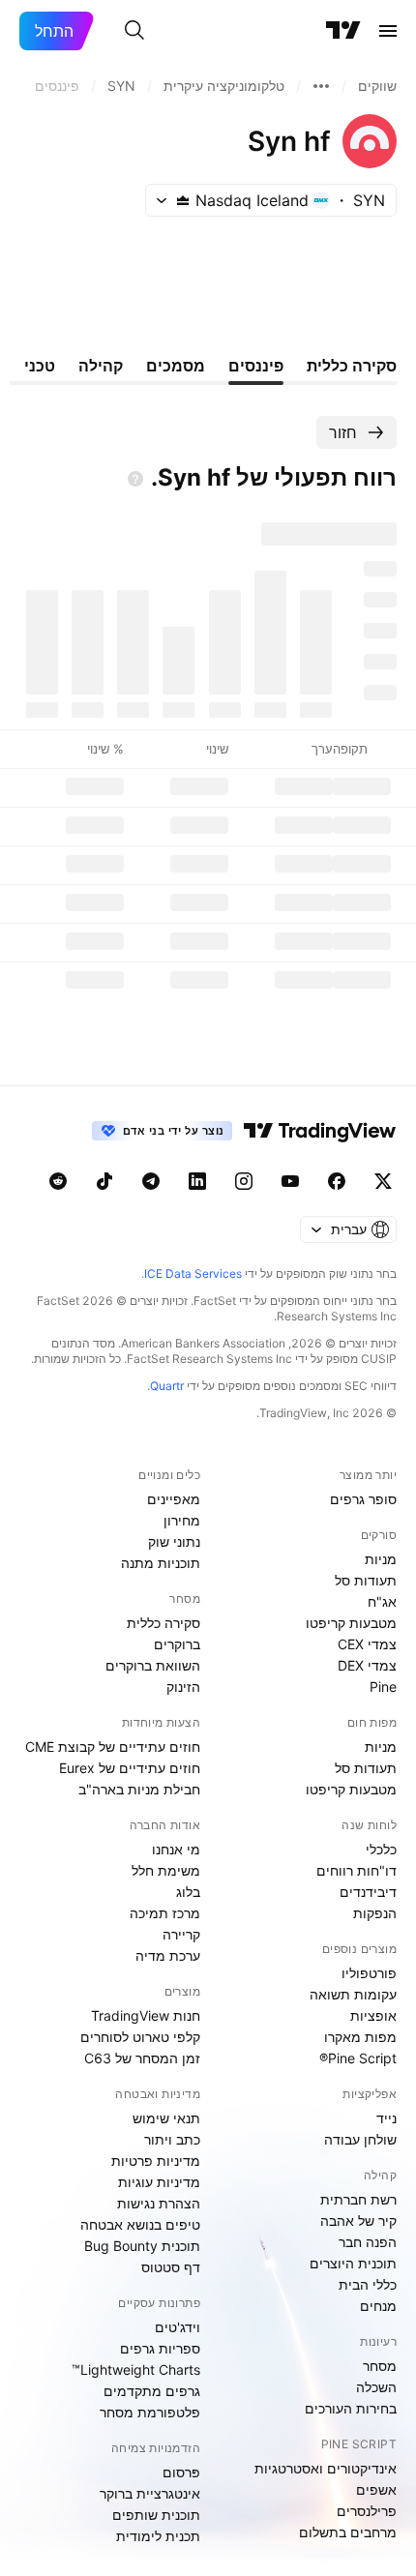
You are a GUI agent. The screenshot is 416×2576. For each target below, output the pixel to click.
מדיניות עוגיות (159, 2182)
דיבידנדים (368, 1892)
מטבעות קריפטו (351, 1623)
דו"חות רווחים (357, 1870)
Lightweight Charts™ (136, 2369)
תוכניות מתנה (161, 1563)
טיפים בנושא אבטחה (140, 2224)
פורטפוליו (369, 1973)
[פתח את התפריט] (388, 31)
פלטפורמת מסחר (150, 2412)
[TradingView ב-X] (383, 1181)
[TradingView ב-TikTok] (104, 1181)
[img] (183, 200)
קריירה (181, 1934)
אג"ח (382, 1601)
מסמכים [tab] (176, 366)
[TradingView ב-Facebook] (337, 1181)
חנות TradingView (146, 2015)
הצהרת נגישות (159, 2203)
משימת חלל (166, 1870)
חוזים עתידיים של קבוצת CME (113, 1747)
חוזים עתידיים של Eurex (130, 1768)
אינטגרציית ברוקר (150, 2493)
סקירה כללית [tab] (352, 366)
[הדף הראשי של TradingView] (343, 31)
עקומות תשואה (353, 1994)
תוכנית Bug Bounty (142, 2246)
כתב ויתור (172, 2139)
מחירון (182, 1520)
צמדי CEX (367, 1644)
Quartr (167, 1386)
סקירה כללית (163, 1623)
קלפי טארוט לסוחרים (140, 2037)
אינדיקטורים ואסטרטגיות (326, 2468)
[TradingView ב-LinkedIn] (197, 1181)
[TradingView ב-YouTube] (290, 1181)
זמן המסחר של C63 (142, 2058)
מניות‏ (381, 1559)
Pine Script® (358, 2058)
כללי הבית (368, 2284)
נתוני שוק (174, 1541)
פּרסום (181, 2472)
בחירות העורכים (351, 2408)
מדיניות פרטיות (156, 2161)
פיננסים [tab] (256, 366)
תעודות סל (366, 1580)
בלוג (188, 1892)
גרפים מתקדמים (152, 2391)
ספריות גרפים (160, 2348)
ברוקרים (177, 1644)
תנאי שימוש (166, 2118)
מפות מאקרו (360, 2037)
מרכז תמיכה (165, 1913)
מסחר (380, 2366)
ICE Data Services (193, 1273)
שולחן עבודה (360, 2139)
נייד (386, 2118)
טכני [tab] (40, 366)
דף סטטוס (171, 2267)
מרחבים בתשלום (348, 2532)
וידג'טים (178, 2327)
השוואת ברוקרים (153, 1665)
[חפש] (134, 31)
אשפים (376, 2489)
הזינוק (183, 1687)
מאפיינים (174, 1499)
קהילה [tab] (101, 366)
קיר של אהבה (358, 2221)
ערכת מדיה (168, 1955)
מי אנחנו (176, 1849)
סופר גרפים (363, 1499)
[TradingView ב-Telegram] (151, 1181)
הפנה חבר (368, 2242)
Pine (383, 1687)
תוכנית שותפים (156, 2515)
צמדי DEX (367, 1665)
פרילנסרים (367, 2511)
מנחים (378, 2306)
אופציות (373, 2015)
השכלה (376, 2387)
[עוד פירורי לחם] (321, 86)
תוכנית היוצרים (353, 2263)
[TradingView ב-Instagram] (244, 1181)
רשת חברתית (358, 2199)
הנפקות (375, 1913)
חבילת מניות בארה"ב (139, 1789)
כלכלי (381, 1849)
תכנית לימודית (158, 2536)
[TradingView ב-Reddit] (58, 1181)
